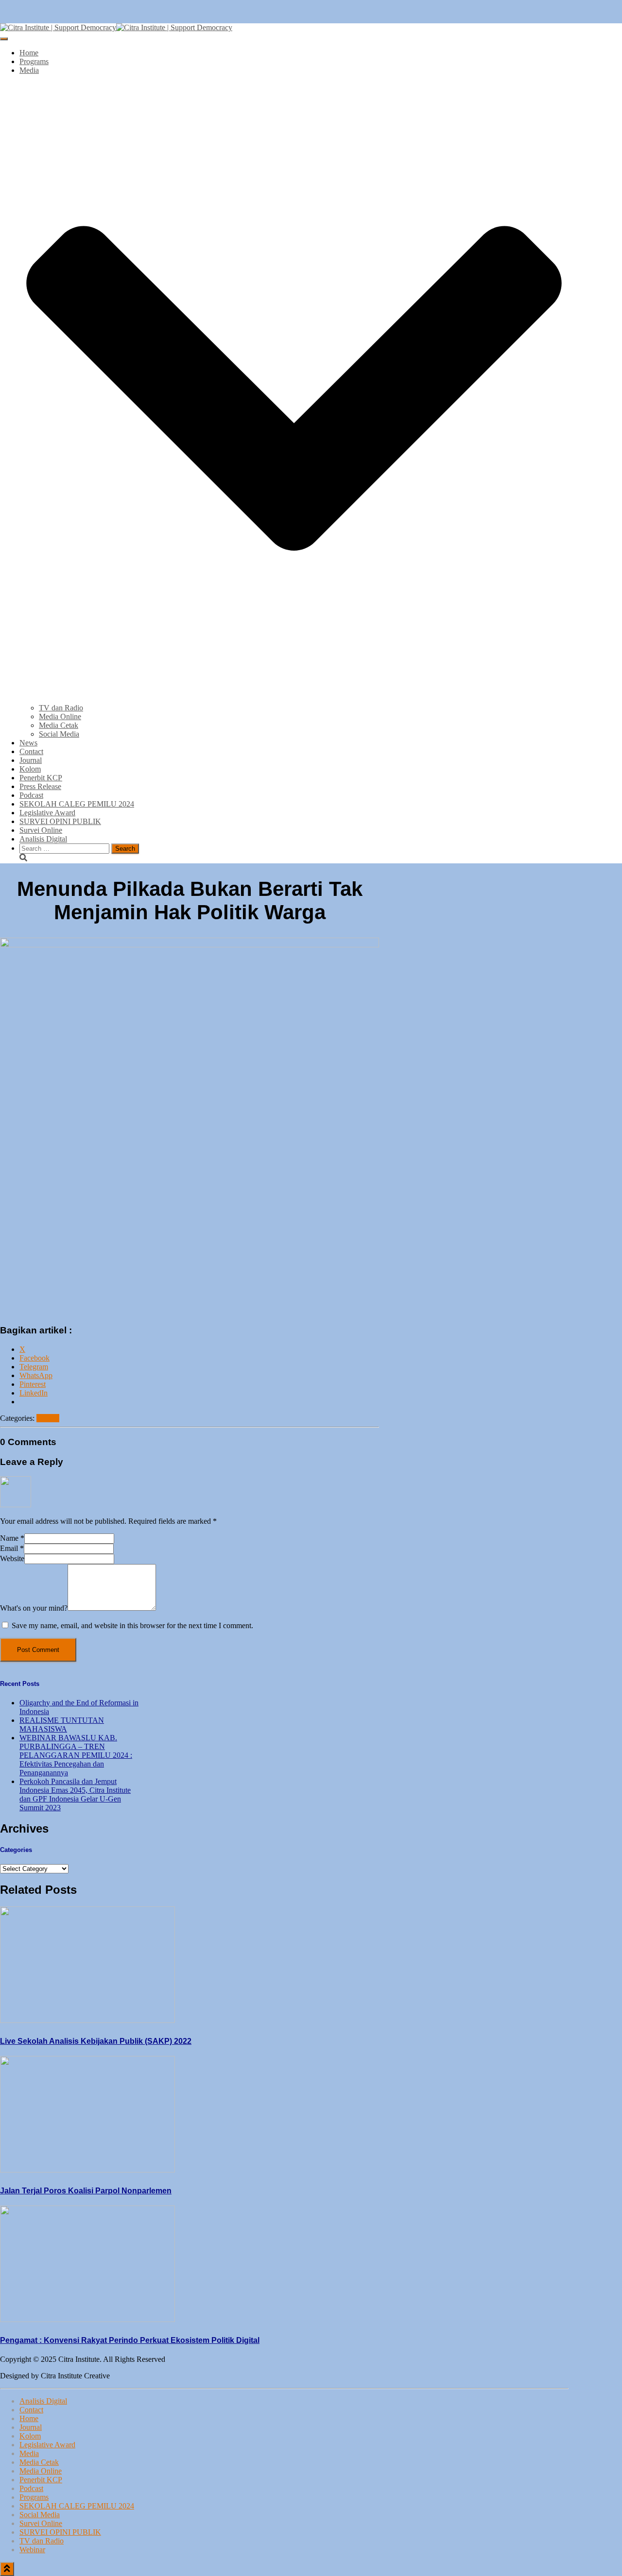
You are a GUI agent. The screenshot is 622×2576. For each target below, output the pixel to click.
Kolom (30, 769)
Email (12, 1548)
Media (29, 2453)
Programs (34, 61)
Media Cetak (59, 725)
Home (29, 53)
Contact (31, 751)
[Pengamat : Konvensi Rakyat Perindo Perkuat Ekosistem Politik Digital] (87, 2319)
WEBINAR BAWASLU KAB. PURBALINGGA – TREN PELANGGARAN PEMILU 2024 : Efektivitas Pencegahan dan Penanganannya (76, 1755)
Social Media (59, 734)
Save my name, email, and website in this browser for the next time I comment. (132, 1625)
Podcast (31, 795)
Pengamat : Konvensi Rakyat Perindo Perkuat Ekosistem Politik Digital (130, 2340)
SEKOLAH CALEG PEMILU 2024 (77, 804)
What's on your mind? (34, 1608)
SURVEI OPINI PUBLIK (60, 821)
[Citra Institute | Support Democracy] (116, 27)
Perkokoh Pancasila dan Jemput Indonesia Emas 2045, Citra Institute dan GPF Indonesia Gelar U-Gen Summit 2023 (75, 1794)
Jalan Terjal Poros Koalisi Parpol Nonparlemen (86, 2191)
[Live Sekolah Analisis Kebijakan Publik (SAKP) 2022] (87, 2020)
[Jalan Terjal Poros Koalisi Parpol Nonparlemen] (87, 2170)
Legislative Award (47, 813)
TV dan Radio (61, 708)
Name (12, 1538)
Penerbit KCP (41, 778)
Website (12, 1558)
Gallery (48, 1418)
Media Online (60, 716)
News (28, 743)
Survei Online (41, 830)
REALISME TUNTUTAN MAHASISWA (62, 1725)
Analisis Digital (43, 839)
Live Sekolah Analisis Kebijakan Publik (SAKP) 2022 (96, 2041)
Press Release (40, 786)
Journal (31, 760)
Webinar (32, 2550)
